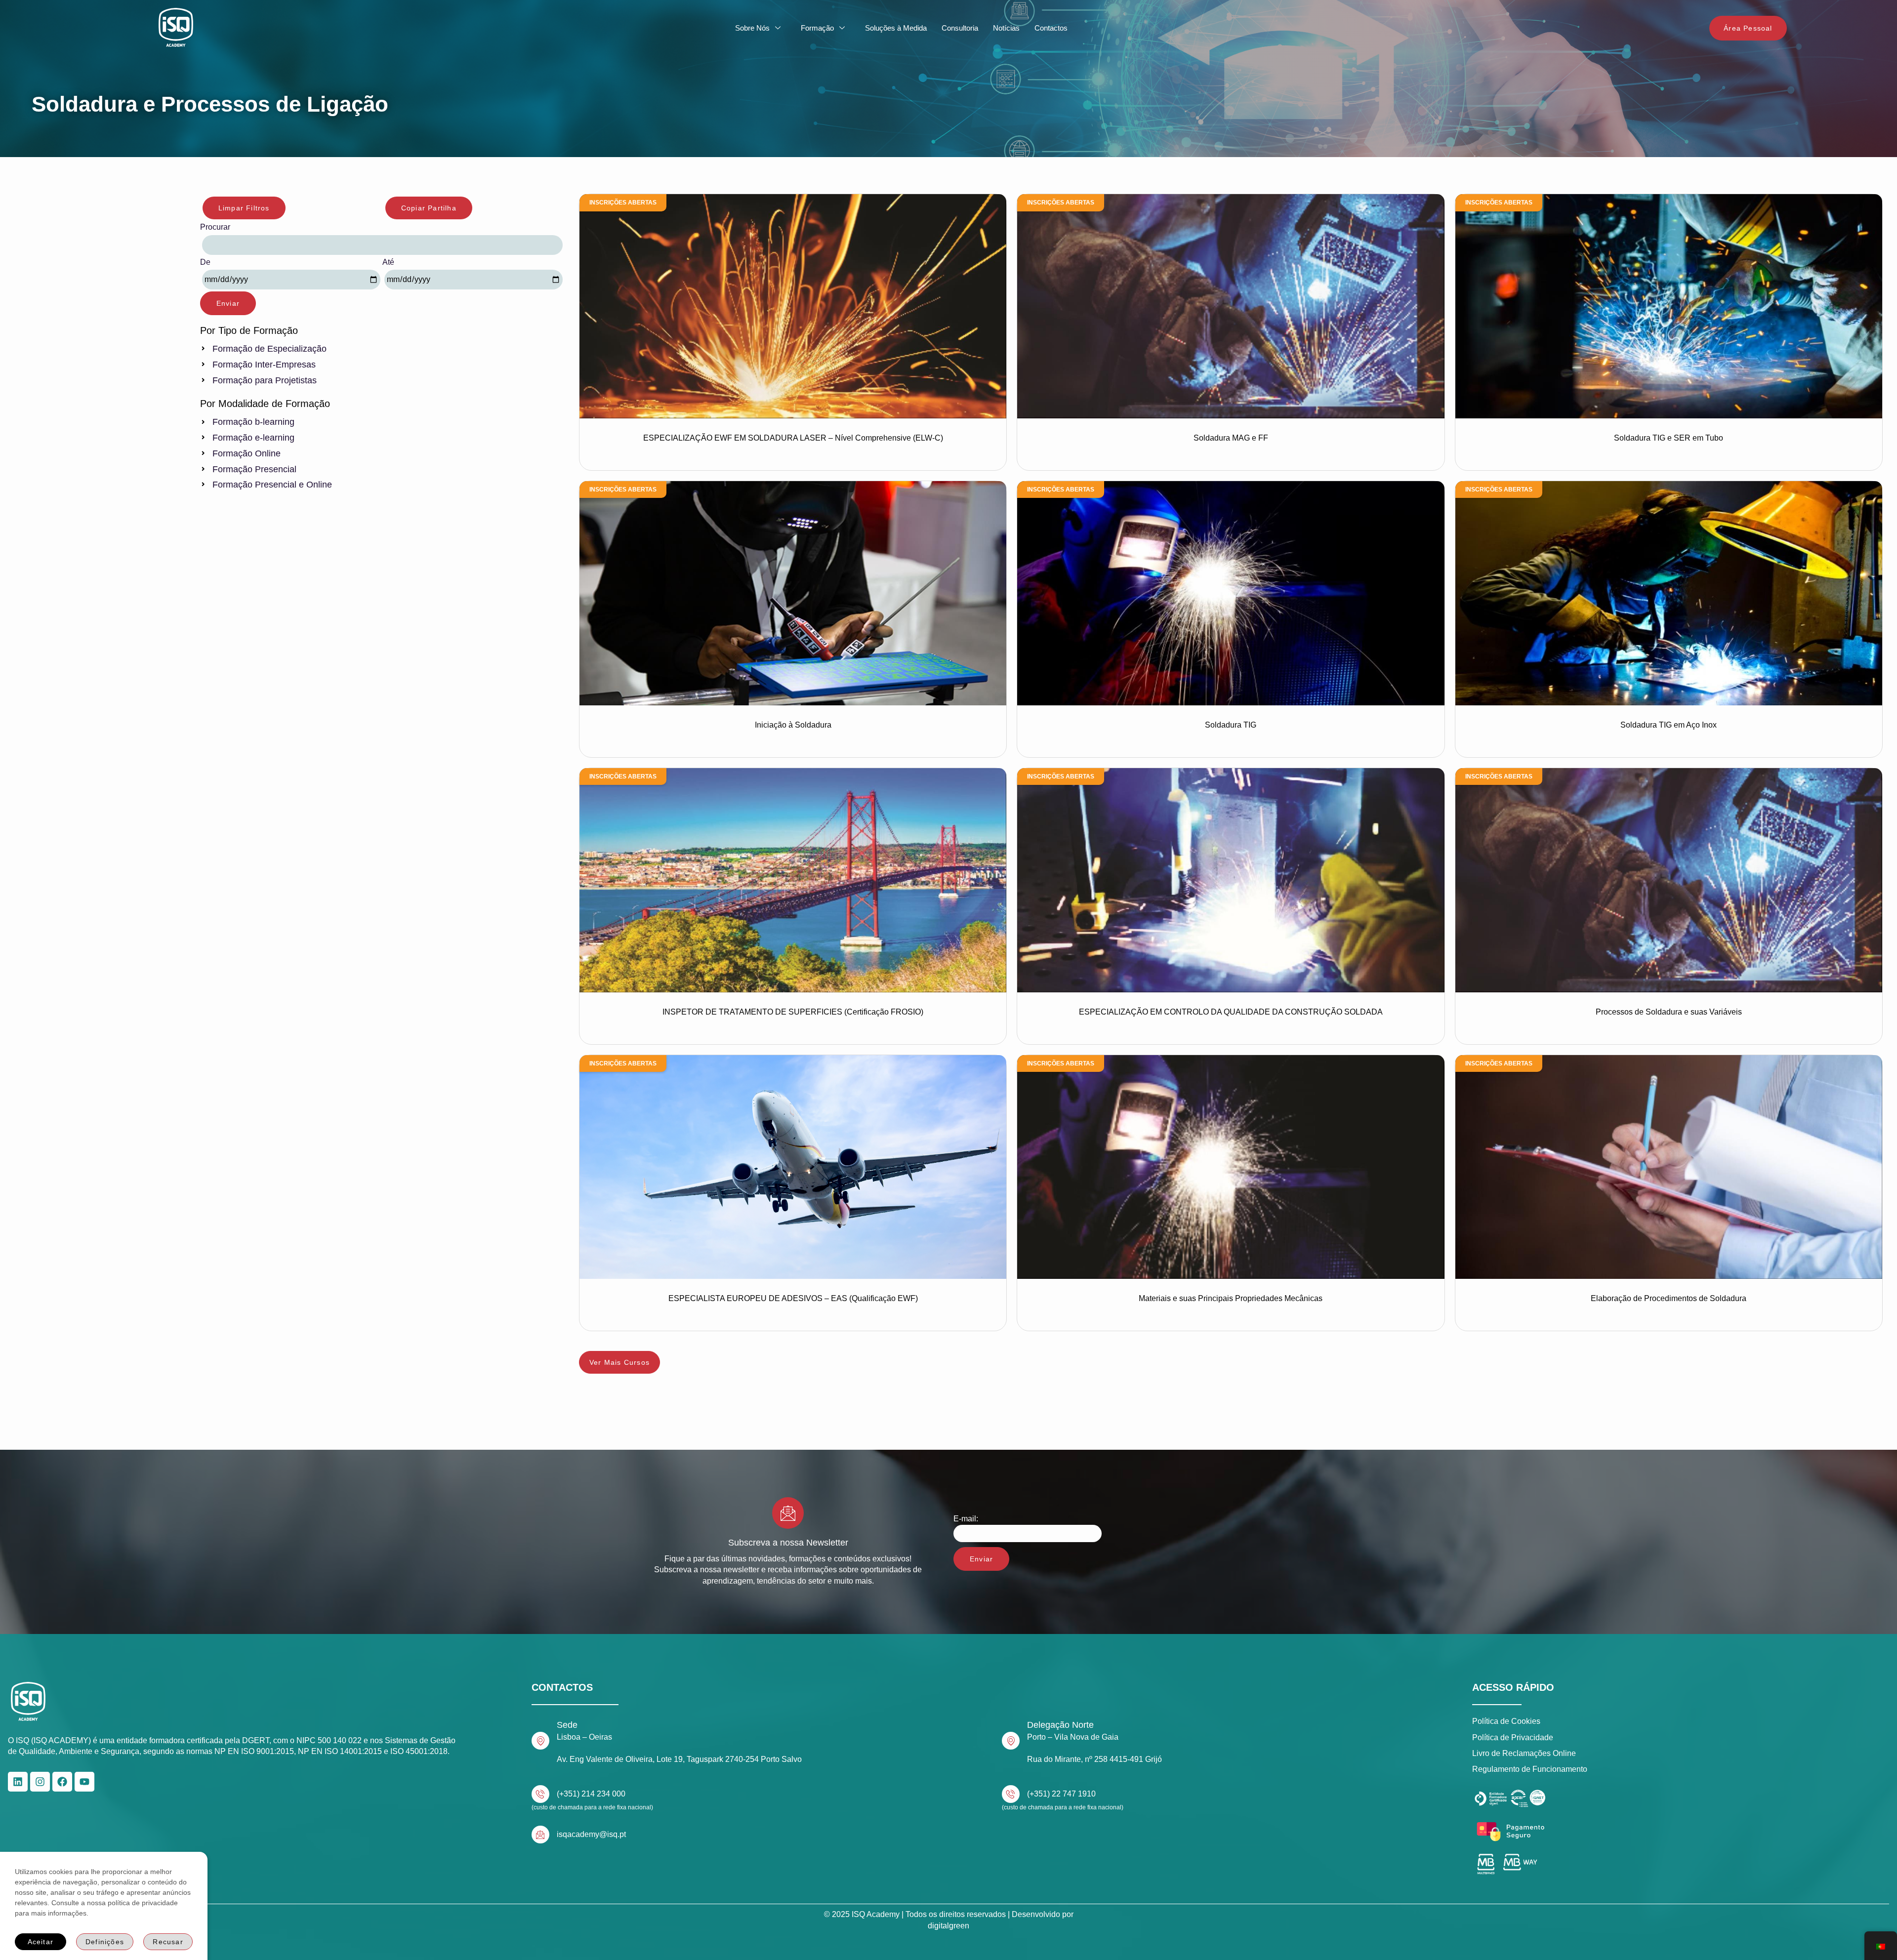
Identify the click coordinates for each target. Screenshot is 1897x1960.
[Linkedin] (18, 1782)
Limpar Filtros (244, 208)
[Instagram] (40, 1782)
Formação (817, 28)
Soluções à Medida (896, 28)
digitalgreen (948, 1926)
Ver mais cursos (619, 1362)
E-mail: (966, 1519)
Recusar (168, 1942)
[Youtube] (84, 1782)
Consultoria (960, 28)
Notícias (1006, 28)
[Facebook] (62, 1782)
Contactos (1051, 28)
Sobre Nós (752, 28)
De (205, 262)
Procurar (215, 227)
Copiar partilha (429, 208)
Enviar (228, 303)
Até (388, 262)
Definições (105, 1942)
